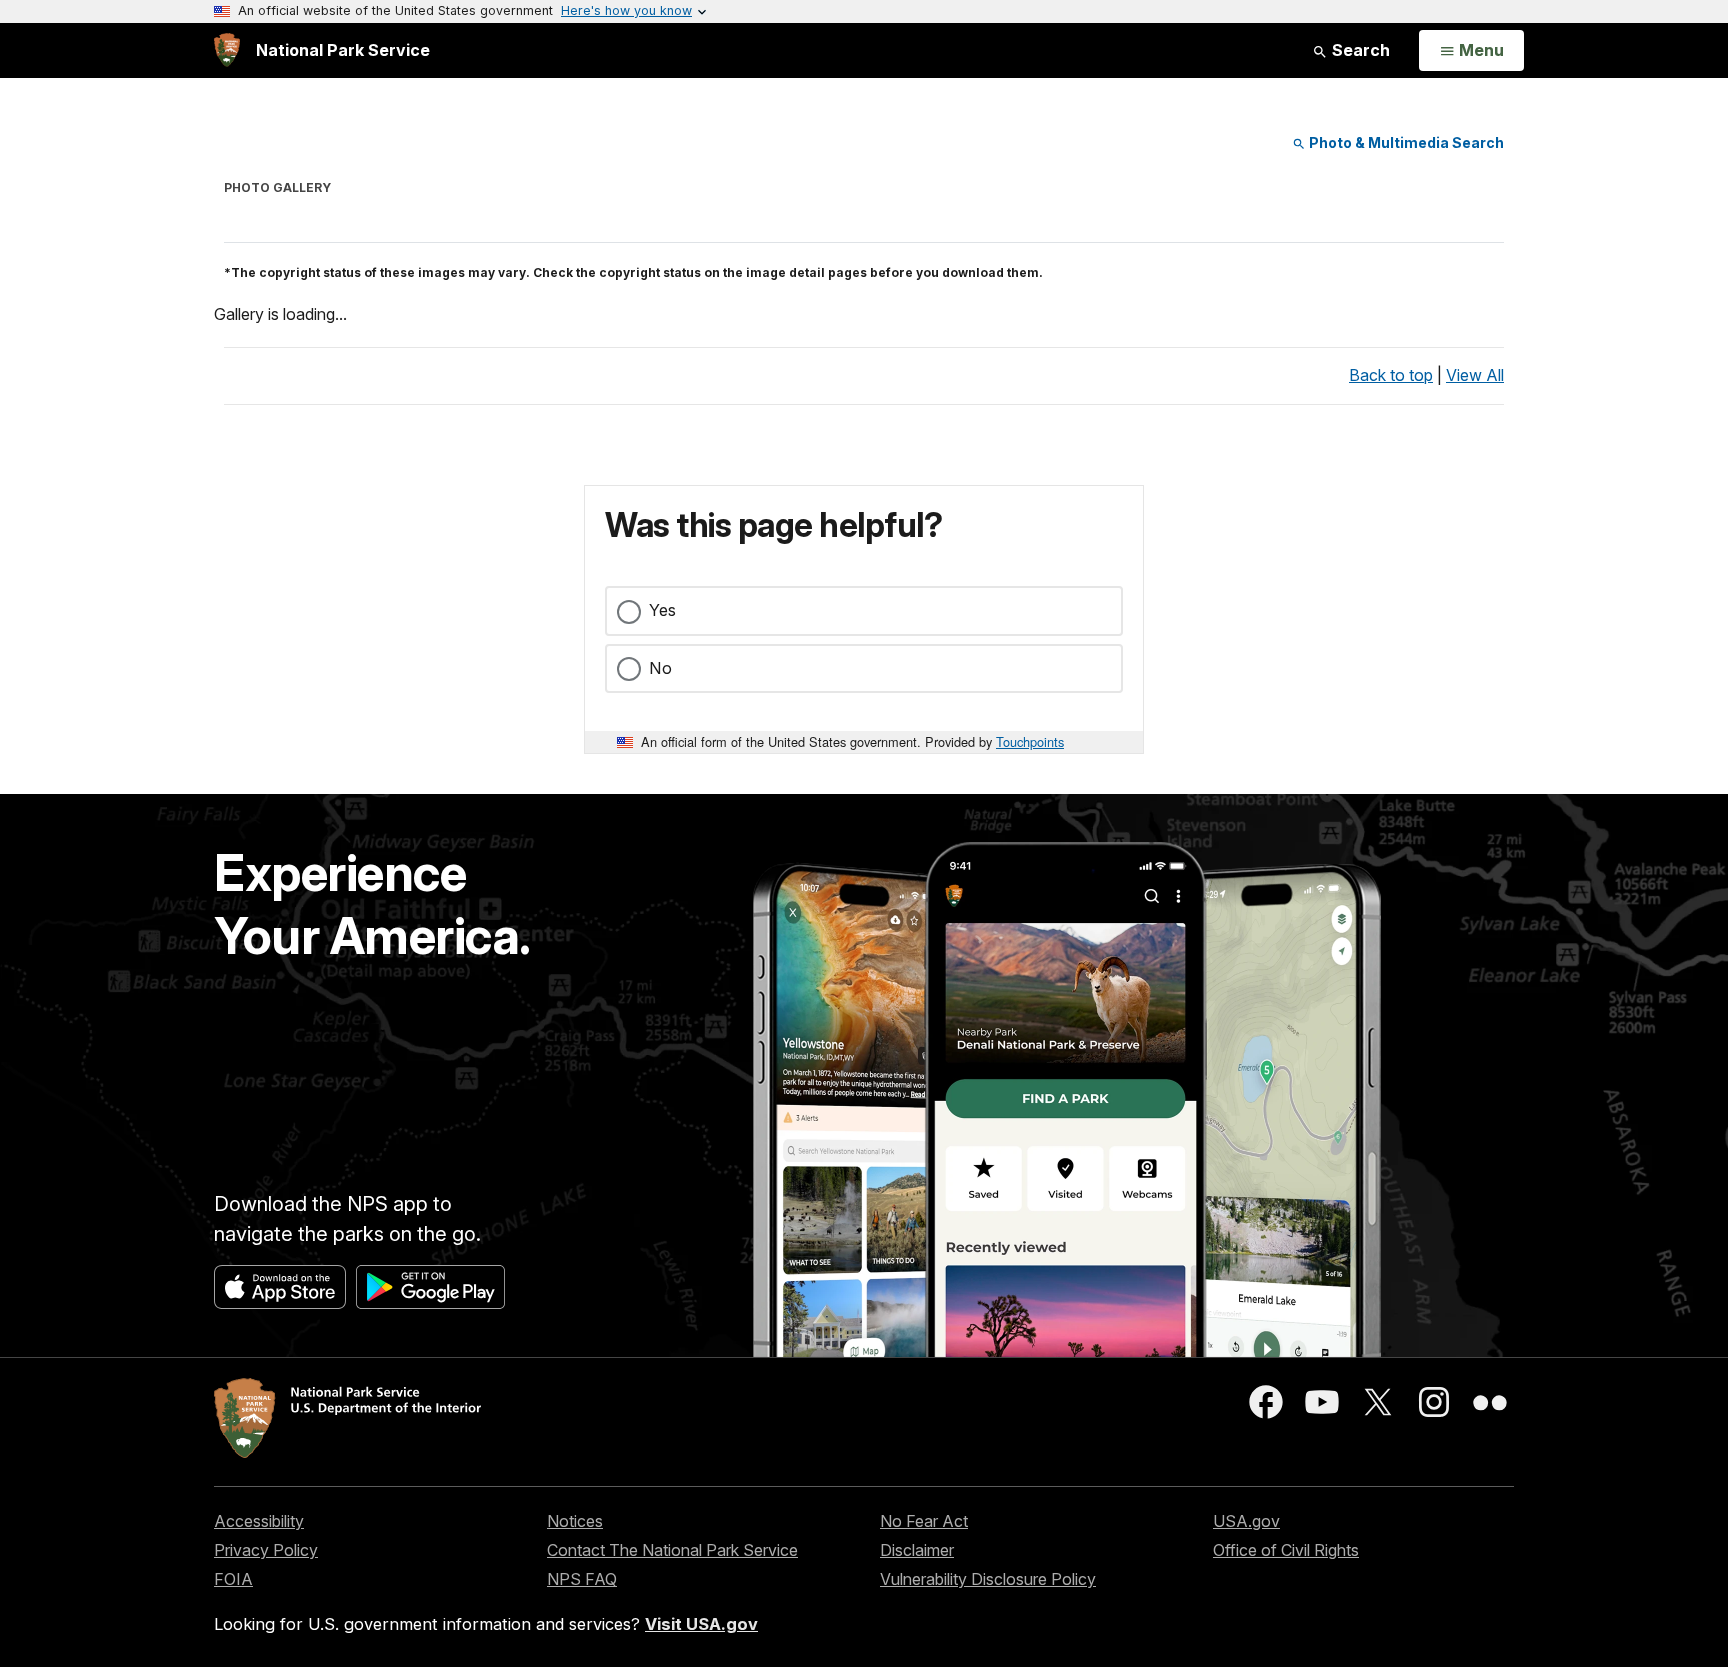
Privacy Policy (266, 1550)
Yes (662, 610)
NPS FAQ (582, 1579)
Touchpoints (1030, 741)
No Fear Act (924, 1521)
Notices (575, 1521)
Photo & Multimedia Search (1405, 142)
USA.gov (1246, 1521)
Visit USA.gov (701, 1624)
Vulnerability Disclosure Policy (988, 1579)
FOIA (233, 1579)
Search (1359, 50)
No (660, 668)
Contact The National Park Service (672, 1550)
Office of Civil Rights (1286, 1550)
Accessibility (259, 1521)
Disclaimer (917, 1550)
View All (1475, 375)
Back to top (1391, 375)
